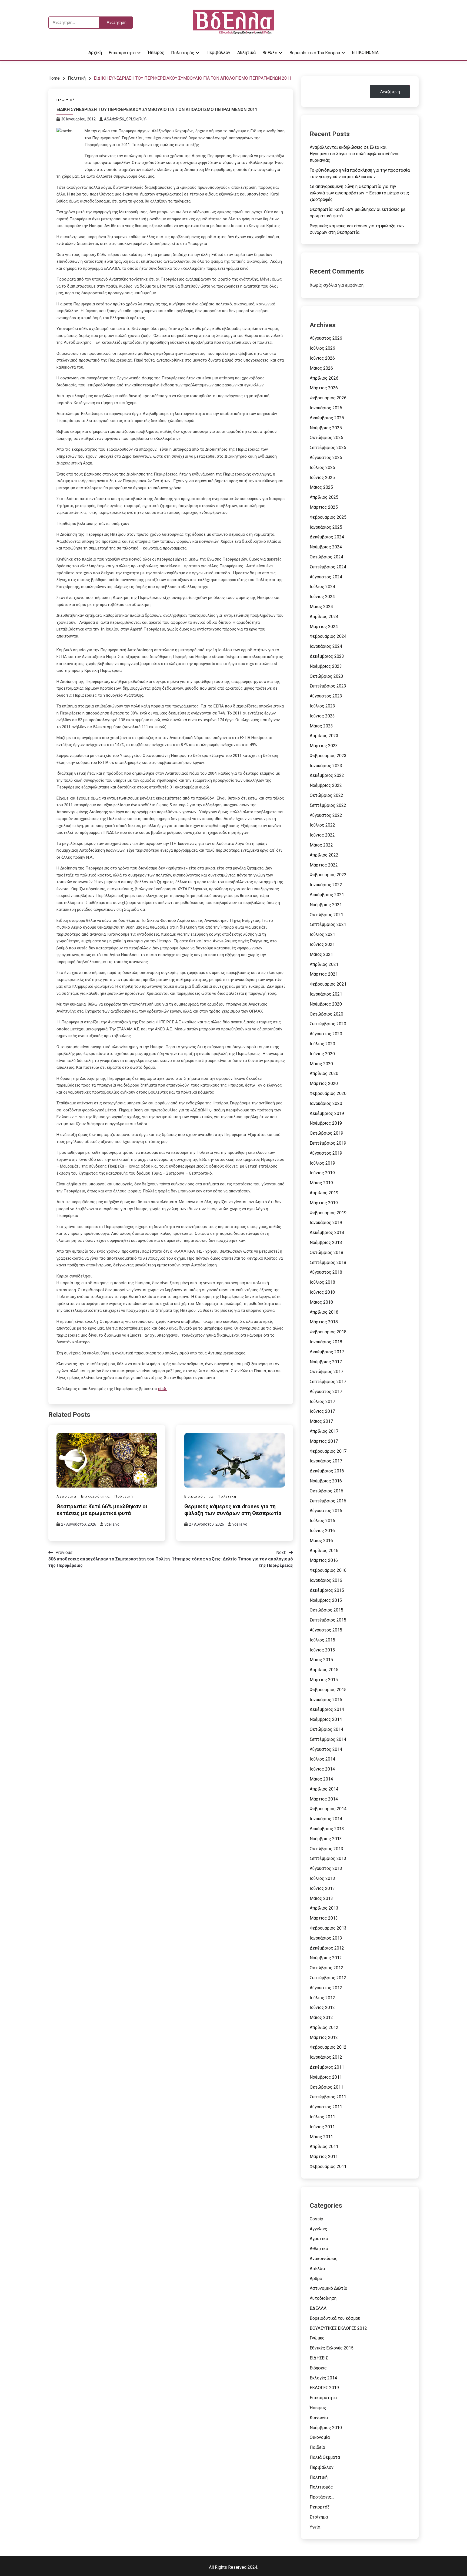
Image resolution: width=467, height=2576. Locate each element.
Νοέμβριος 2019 (326, 1123)
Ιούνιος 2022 (322, 835)
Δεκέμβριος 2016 (327, 1471)
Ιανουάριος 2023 (326, 766)
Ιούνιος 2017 (322, 1411)
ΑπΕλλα (317, 2269)
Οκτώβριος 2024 (326, 557)
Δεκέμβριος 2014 (327, 1709)
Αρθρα (316, 2279)
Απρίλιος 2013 (324, 1908)
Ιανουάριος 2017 (326, 1461)
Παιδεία (317, 2447)
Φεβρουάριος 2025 (328, 517)
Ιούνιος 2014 (322, 1769)
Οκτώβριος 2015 (326, 1610)
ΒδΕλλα (270, 53)
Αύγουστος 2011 (326, 2107)
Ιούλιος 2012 (322, 1998)
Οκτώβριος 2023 (326, 676)
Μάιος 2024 (321, 607)
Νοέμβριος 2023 (326, 666)
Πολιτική (66, 100)
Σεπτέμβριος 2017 (328, 1382)
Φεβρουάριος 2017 (328, 1451)
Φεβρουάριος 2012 (328, 2047)
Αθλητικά (246, 53)
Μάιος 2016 (321, 1541)
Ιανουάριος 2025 (326, 527)
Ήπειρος (156, 53)
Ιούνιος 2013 (322, 1888)
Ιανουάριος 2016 (326, 1580)
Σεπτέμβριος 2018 (328, 1262)
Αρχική (95, 53)
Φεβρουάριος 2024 (328, 636)
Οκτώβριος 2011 (326, 2087)
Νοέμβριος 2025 (326, 428)
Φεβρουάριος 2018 (328, 1332)
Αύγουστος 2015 (326, 1630)
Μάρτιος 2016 (324, 1560)
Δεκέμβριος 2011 (327, 2067)
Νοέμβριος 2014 (326, 1719)
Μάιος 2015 (321, 1660)
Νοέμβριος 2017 (326, 1362)
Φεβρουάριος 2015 (328, 1690)
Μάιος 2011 (321, 2137)
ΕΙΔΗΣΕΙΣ (319, 2358)
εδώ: (162, 1389)
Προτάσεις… (322, 2497)
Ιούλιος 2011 (322, 2117)
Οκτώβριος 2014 (326, 1729)
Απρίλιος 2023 (324, 736)
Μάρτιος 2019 (324, 1203)
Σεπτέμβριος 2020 (328, 1024)
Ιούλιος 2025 (322, 468)
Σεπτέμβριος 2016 (328, 1501)
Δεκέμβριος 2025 (327, 418)
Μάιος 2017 (321, 1421)
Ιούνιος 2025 (322, 478)
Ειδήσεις (318, 2368)
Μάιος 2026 (321, 368)
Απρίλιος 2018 (324, 1312)
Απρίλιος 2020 (324, 1073)
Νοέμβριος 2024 (326, 547)
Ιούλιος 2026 (322, 348)
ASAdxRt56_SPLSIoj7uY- (126, 119)
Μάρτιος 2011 (324, 2157)
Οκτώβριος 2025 (326, 438)
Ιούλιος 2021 (322, 934)
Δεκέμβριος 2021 (327, 895)
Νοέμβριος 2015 (326, 1600)
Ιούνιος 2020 (322, 1054)
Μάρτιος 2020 (324, 1083)
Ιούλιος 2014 (322, 1759)
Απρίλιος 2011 (324, 2147)
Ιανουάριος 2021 (326, 994)
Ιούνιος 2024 (322, 597)
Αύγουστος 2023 (326, 696)
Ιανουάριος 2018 (326, 1342)
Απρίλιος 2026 (324, 378)
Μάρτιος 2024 (324, 627)
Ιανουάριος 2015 (326, 1700)
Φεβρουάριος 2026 (328, 398)
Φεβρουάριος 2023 (328, 756)
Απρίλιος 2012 (324, 2027)
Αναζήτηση (390, 92)
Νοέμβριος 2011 (326, 2077)
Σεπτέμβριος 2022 (328, 805)
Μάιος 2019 (321, 1183)
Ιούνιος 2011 (322, 2127)
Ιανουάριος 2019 (326, 1223)
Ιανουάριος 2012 (326, 2057)
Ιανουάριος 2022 (326, 885)
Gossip (316, 2219)
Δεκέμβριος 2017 (327, 1352)
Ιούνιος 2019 (322, 1173)
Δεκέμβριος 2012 (327, 1948)
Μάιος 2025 (321, 487)
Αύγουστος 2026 (326, 338)
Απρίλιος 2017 (324, 1431)
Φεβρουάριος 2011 (328, 2167)
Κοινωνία (319, 2418)
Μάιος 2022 (321, 845)
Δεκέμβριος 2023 (327, 656)
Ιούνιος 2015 (322, 1650)
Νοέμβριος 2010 (326, 2428)
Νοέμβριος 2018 (326, 1243)
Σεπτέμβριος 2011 (328, 2097)
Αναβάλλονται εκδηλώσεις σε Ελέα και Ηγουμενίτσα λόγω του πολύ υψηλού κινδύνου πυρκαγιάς (355, 154)
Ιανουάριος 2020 (326, 1103)
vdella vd (112, 1524)
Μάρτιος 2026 (324, 388)
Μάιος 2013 (321, 1898)
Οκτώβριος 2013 (326, 1849)
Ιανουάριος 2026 (326, 408)
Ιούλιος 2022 (322, 825)
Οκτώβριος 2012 (326, 1968)
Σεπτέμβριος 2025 (328, 448)
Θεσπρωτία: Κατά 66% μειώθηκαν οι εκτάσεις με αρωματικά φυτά (102, 1510)
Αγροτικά (66, 1496)
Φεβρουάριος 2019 (328, 1213)
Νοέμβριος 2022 (326, 785)
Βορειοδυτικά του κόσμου (315, 53)
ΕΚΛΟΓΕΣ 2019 (324, 2388)
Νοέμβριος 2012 (326, 1958)
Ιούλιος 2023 (322, 706)
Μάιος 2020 (321, 1064)
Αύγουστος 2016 (326, 1511)
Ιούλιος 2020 (322, 1044)
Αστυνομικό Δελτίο (328, 2288)
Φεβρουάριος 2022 (328, 875)
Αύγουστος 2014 (326, 1749)
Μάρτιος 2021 (324, 974)
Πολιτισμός (183, 53)
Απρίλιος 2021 (324, 964)
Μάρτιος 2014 (324, 1799)
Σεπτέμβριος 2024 (328, 567)
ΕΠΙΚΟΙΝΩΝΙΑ (365, 53)
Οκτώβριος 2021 (326, 915)
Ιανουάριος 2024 (326, 646)
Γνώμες (317, 2338)
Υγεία (315, 2527)
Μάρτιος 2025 (324, 507)
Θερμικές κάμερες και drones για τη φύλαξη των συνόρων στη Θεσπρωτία (233, 1510)
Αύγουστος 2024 (326, 577)
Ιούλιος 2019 (322, 1163)
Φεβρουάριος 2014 (328, 1809)
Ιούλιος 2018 (322, 1282)
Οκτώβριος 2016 (326, 1491)
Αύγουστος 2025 (326, 458)
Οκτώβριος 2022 (326, 795)
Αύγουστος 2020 (326, 1034)
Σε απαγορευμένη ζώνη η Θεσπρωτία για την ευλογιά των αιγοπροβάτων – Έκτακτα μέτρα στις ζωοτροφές (359, 193)
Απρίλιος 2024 (324, 617)
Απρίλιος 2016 (324, 1551)
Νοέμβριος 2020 (326, 1004)
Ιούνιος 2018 (322, 1292)
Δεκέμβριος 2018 (327, 1233)
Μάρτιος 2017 (324, 1441)
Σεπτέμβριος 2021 (328, 924)
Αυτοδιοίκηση (323, 2298)
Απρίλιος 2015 (324, 1670)
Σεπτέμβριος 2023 (328, 686)
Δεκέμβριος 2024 (327, 537)
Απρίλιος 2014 (324, 1789)
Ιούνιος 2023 (322, 716)
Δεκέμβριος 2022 (327, 775)
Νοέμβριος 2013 (326, 1839)
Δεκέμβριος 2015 (327, 1590)
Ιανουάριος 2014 (326, 1819)
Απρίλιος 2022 (324, 855)
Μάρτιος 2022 (324, 865)
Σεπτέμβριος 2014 (328, 1739)
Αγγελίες (318, 2229)
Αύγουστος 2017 (326, 1392)
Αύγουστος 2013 (326, 1868)
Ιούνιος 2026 (322, 358)
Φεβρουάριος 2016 (328, 1570)
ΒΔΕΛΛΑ (318, 2308)
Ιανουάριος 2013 (326, 1938)
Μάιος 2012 (321, 2017)
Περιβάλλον (218, 53)
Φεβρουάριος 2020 (328, 1093)
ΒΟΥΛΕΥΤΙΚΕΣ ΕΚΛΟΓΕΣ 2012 (338, 2328)
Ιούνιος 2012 (322, 2007)
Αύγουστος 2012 (326, 1988)
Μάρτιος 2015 (324, 1680)
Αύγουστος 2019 (326, 1153)
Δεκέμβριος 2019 (327, 1113)
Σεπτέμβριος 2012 (328, 1978)
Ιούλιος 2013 (322, 1878)
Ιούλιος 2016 (322, 1521)
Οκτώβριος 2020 (326, 1014)
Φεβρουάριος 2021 (328, 984)
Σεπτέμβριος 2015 (328, 1620)
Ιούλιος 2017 (322, 1402)
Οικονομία (320, 2437)
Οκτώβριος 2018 (326, 1252)
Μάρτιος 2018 (324, 1322)
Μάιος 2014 (321, 1779)
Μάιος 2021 (321, 954)
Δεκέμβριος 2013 (327, 1829)
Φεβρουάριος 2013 (328, 1928)
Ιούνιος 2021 (322, 944)
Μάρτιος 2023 (324, 746)
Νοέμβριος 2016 (326, 1481)
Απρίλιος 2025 (324, 497)
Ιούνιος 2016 (322, 1531)
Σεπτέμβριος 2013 (328, 1858)
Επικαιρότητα (122, 53)
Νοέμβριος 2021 (326, 905)
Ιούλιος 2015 (322, 1640)
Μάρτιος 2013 (324, 1918)
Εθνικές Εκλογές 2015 (332, 2348)
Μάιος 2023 (321, 726)
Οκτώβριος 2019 (326, 1133)
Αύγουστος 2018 (326, 1272)
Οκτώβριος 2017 (326, 1372)
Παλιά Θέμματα (325, 2457)
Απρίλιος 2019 (324, 1193)
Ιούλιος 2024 (322, 587)
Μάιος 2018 (321, 1302)
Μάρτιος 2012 (324, 2037)
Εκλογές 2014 (323, 2378)
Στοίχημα (319, 2517)
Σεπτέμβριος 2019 (328, 1143)
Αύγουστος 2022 (326, 815)
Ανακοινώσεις (324, 2259)
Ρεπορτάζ (320, 2507)
